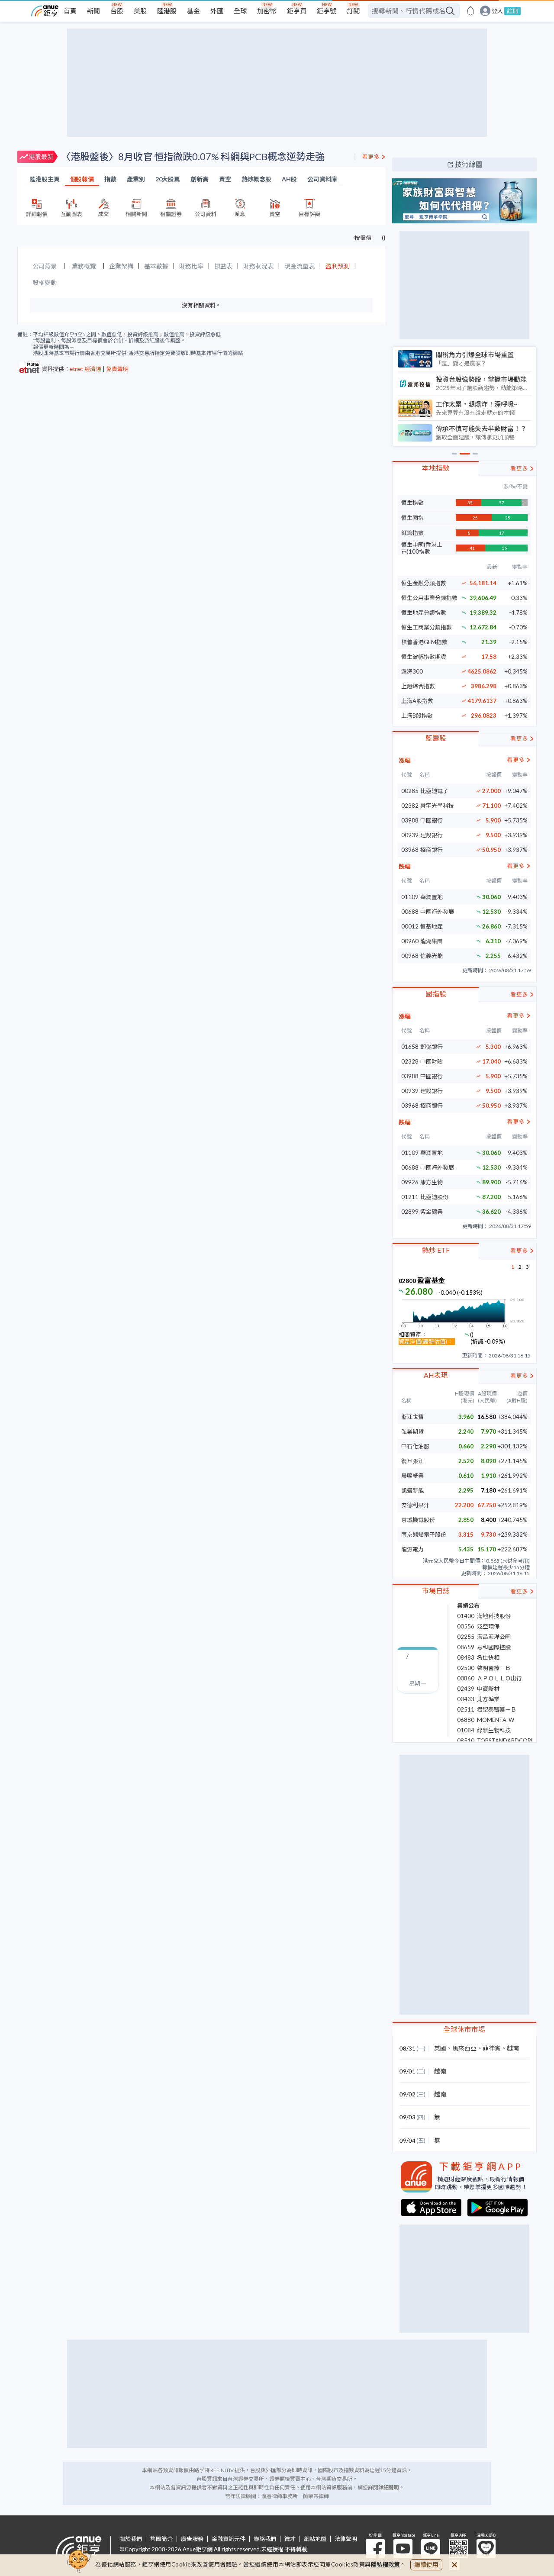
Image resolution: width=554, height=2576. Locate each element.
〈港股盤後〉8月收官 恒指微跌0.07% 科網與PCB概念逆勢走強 (193, 156)
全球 (240, 11)
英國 (440, 2048)
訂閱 (353, 11)
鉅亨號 (327, 11)
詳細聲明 (389, 2487)
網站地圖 (315, 2539)
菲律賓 (492, 2048)
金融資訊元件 (229, 2539)
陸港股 (167, 11)
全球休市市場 (464, 2029)
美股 (140, 11)
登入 (497, 11)
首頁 (70, 11)
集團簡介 (161, 2539)
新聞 (93, 11)
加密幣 (267, 11)
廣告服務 (192, 2539)
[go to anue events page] (470, 11)
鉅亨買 (297, 11)
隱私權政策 (386, 2564)
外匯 (217, 11)
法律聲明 (346, 2539)
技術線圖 (469, 164)
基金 (193, 11)
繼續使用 (426, 2565)
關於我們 (131, 2539)
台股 (117, 11)
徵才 (290, 2539)
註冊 (512, 11)
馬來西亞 (464, 2048)
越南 (513, 2048)
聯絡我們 (265, 2539)
